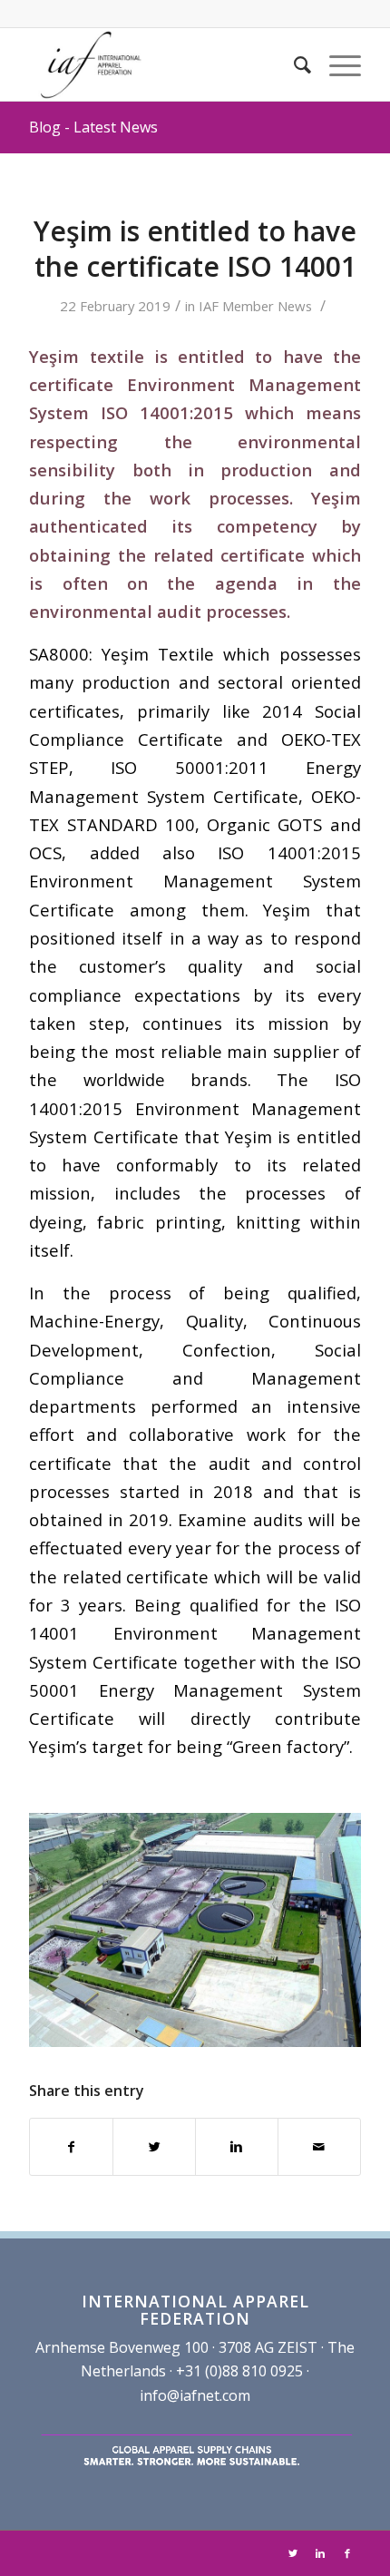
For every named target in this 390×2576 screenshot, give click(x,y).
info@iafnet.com (195, 2395)
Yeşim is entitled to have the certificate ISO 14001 (195, 249)
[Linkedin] (320, 2553)
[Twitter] (293, 2553)
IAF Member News (255, 306)
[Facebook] (347, 2553)
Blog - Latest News (93, 127)
